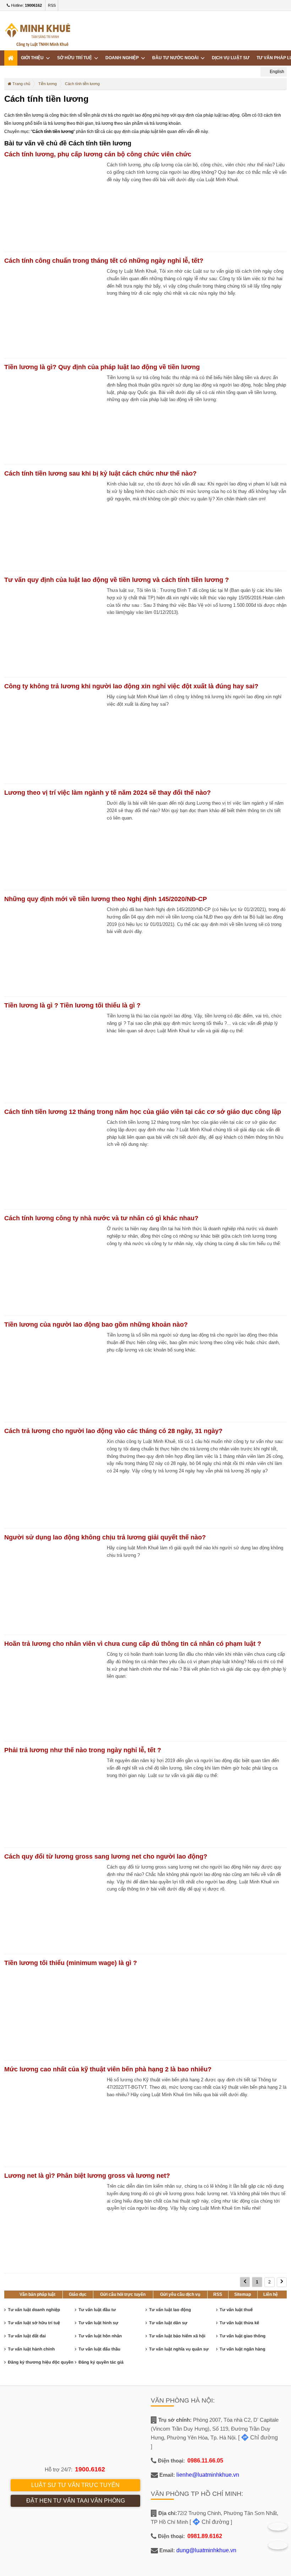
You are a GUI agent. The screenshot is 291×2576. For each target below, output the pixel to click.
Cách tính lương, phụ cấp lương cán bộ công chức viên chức (98, 154)
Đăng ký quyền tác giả (101, 2362)
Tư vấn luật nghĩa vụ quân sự (179, 2349)
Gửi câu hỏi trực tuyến (123, 2294)
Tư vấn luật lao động (170, 2310)
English (276, 72)
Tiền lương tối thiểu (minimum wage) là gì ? (71, 1963)
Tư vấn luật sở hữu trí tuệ (34, 2323)
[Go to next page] (282, 2282)
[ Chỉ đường (258, 2438)
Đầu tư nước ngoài (176, 58)
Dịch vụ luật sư (231, 58)
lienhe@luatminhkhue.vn (208, 2475)
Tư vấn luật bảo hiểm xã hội (177, 2336)
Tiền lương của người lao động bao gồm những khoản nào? (96, 1325)
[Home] (11, 58)
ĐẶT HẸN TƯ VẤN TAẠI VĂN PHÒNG (76, 2501)
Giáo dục (78, 2294)
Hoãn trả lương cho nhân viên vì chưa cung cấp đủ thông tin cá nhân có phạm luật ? (133, 1644)
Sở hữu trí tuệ (76, 58)
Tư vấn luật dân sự (168, 2323)
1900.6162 (90, 2469)
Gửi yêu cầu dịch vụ (180, 2294)
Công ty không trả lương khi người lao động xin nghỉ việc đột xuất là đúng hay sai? (131, 686)
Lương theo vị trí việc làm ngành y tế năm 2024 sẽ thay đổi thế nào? (108, 793)
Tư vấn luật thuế (236, 2310)
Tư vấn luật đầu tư (97, 2310)
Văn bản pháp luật (37, 2294)
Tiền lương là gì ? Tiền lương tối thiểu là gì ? (72, 1005)
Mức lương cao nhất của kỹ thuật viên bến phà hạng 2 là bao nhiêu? (108, 2069)
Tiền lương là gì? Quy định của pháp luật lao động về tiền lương (102, 367)
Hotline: (26, 5)
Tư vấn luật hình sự (98, 2323)
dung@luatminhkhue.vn (206, 2550)
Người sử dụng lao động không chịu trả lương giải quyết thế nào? (105, 1537)
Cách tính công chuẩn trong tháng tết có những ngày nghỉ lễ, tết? (104, 261)
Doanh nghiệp (123, 58)
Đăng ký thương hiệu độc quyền (41, 2362)
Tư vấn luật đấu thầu (99, 2349)
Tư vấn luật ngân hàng (243, 2349)
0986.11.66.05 (205, 2461)
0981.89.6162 (205, 2536)
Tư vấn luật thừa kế (239, 2323)
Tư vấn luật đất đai (27, 2336)
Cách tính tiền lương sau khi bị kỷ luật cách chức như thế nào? (100, 473)
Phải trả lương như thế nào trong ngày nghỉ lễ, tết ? (83, 1750)
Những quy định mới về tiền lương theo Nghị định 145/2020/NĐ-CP (106, 899)
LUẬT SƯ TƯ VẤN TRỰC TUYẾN (75, 2485)
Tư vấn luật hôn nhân (100, 2336)
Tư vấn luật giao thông (243, 2336)
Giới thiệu (33, 58)
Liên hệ (271, 2294)
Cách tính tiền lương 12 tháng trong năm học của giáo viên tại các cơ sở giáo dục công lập (143, 1112)
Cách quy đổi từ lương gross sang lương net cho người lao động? (106, 1856)
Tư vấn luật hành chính (31, 2349)
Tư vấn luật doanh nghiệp (34, 2310)
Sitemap (243, 2294)
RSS (52, 5)
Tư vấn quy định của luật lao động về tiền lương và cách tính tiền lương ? (117, 580)
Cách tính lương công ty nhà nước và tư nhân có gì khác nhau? (101, 1218)
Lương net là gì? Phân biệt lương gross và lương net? (87, 2176)
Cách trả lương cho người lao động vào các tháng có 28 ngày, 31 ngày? (113, 1431)
